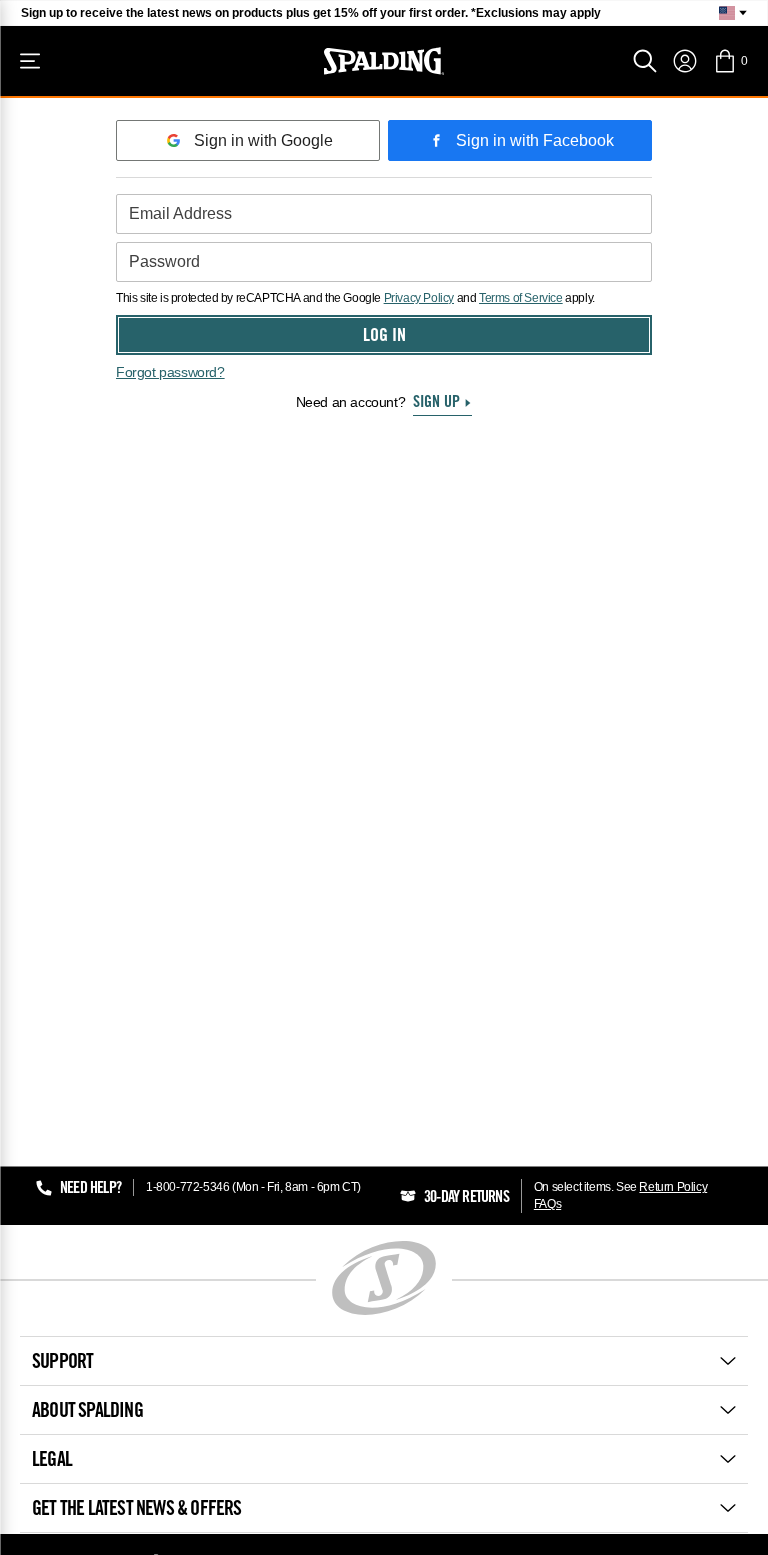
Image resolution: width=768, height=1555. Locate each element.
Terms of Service (521, 298)
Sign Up (436, 403)
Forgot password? (170, 372)
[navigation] (685, 61)
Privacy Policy (419, 298)
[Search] (645, 61)
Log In (384, 337)
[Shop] (30, 61)
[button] (730, 61)
